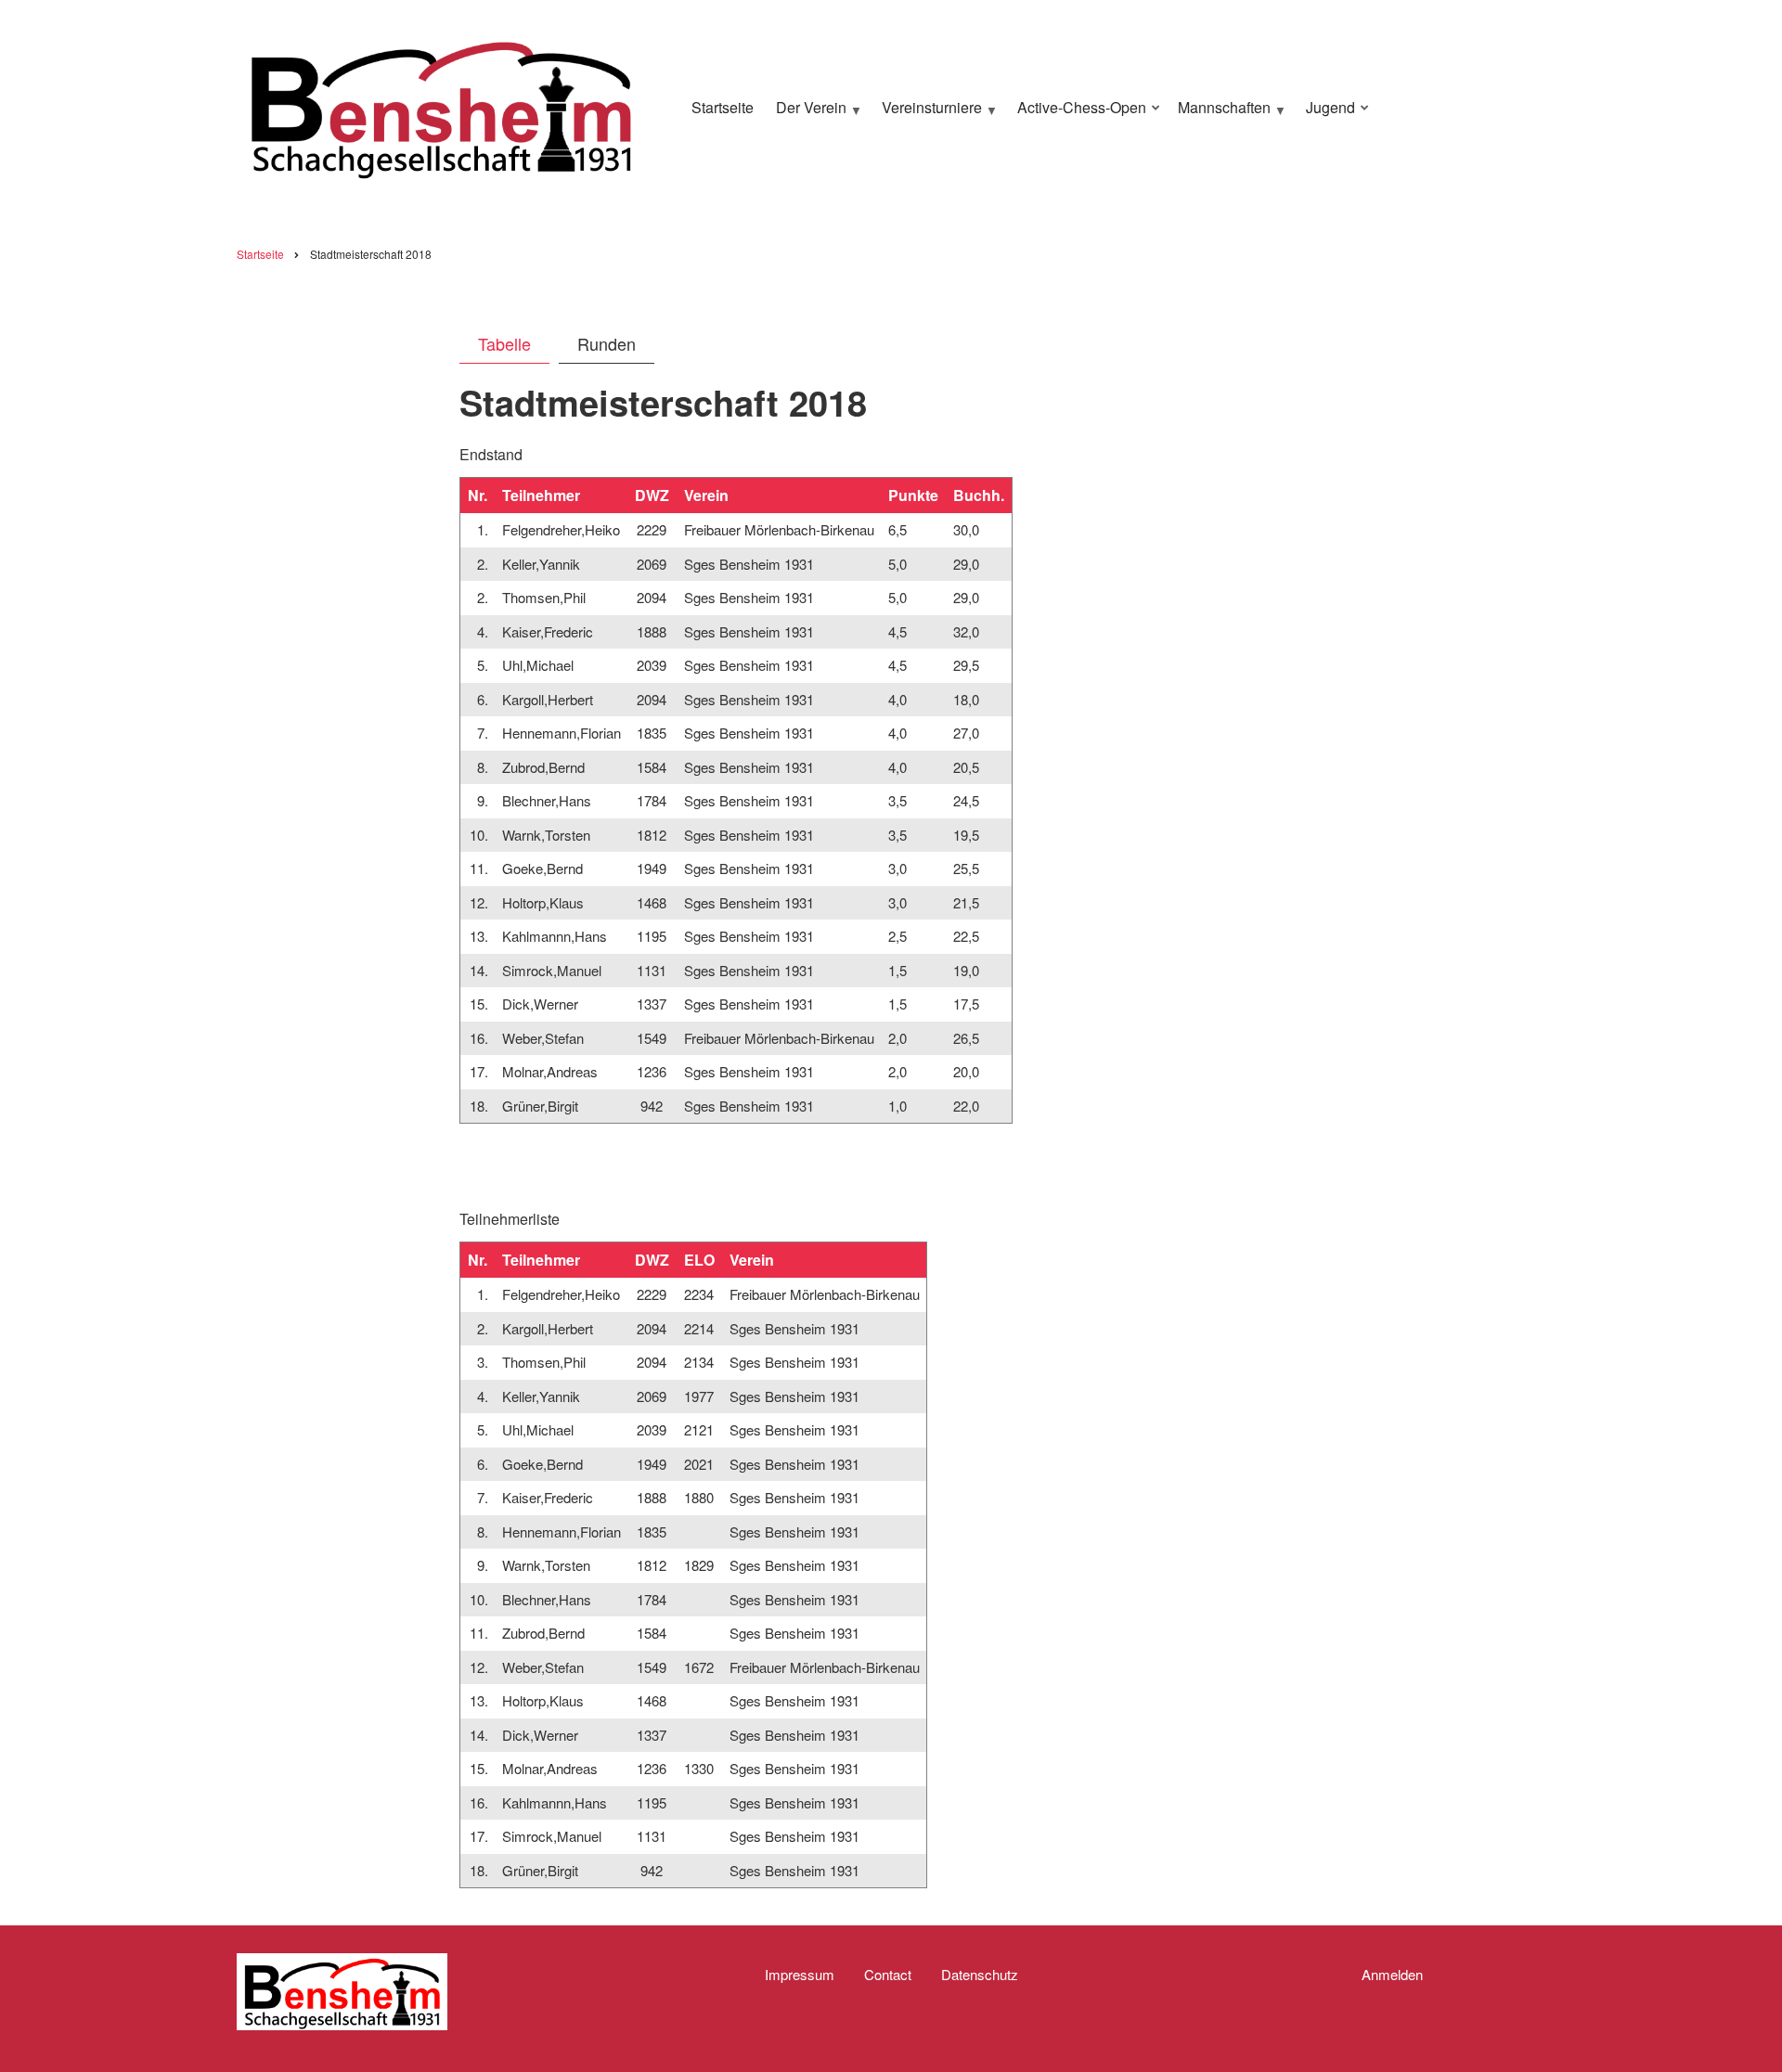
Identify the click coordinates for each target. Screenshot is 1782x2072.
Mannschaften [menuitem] (1220, 115)
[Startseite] (441, 105)
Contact (888, 1975)
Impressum (800, 1975)
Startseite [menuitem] (723, 107)
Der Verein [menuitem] (807, 115)
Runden (607, 343)
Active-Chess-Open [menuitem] (1077, 115)
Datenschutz (980, 1975)
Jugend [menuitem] (1326, 115)
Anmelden (1392, 1975)
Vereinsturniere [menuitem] (927, 115)
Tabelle (504, 343)
